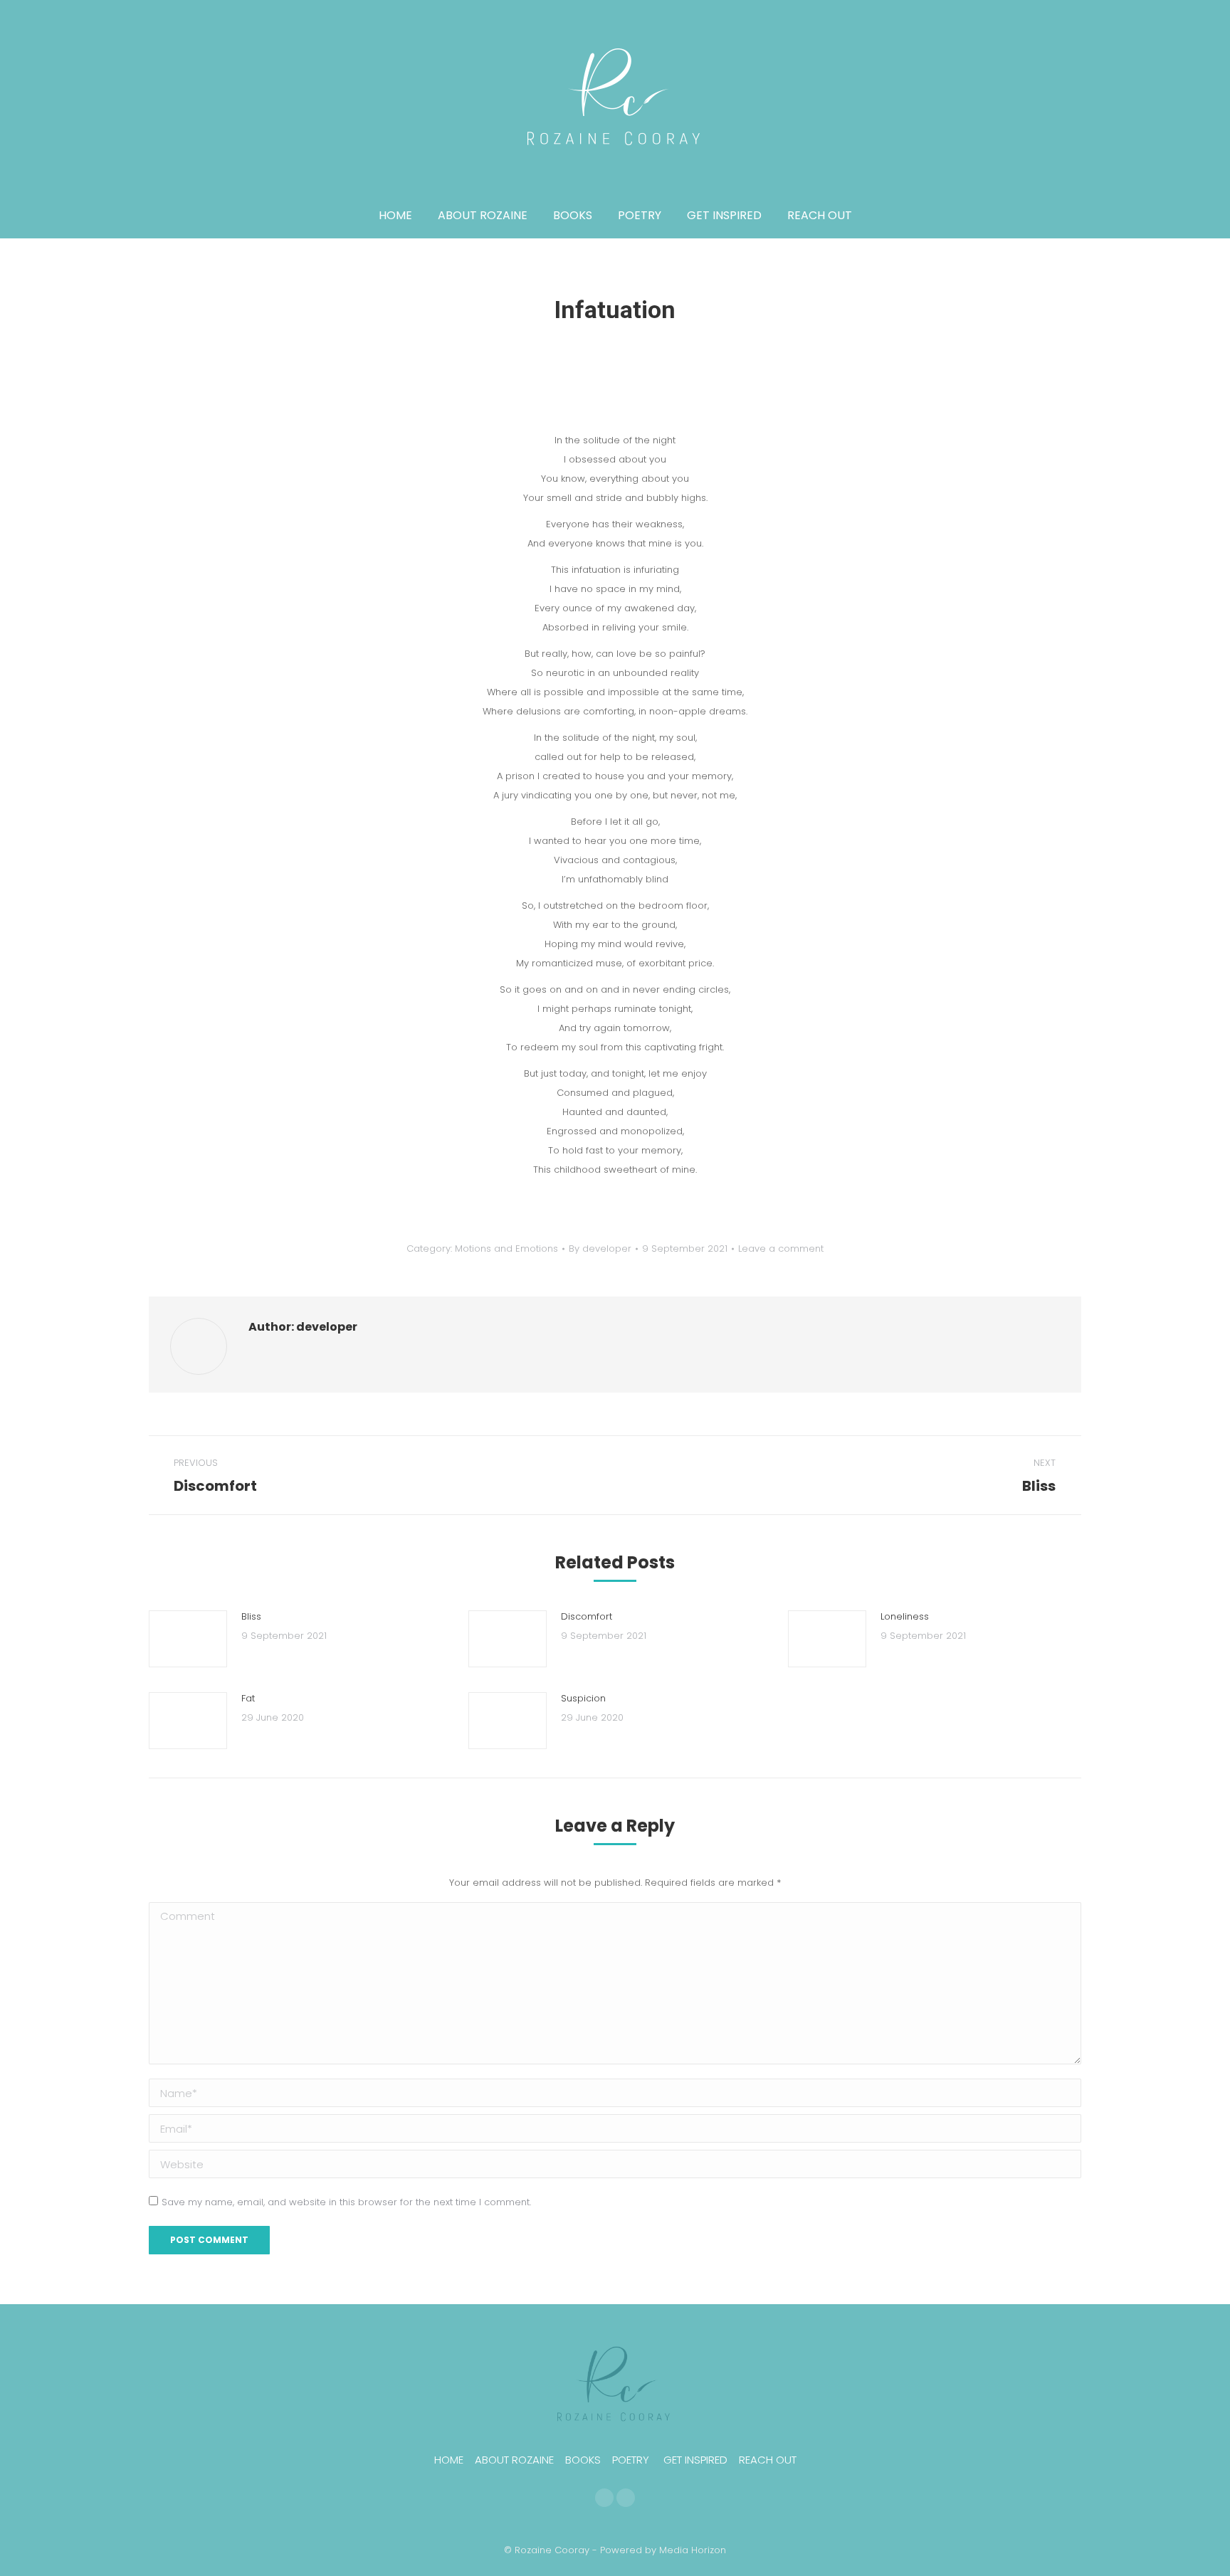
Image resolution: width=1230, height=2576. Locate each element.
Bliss (251, 1616)
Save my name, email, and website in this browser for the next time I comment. (346, 2202)
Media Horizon (693, 2550)
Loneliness (905, 1616)
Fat (248, 1698)
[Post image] (188, 1639)
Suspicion (583, 1698)
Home (449, 2460)
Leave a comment (781, 1249)
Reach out (768, 2460)
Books (583, 2460)
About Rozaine (514, 2460)
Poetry (631, 2460)
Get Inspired (695, 2460)
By (600, 1249)
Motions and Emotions (506, 1249)
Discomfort (587, 1616)
